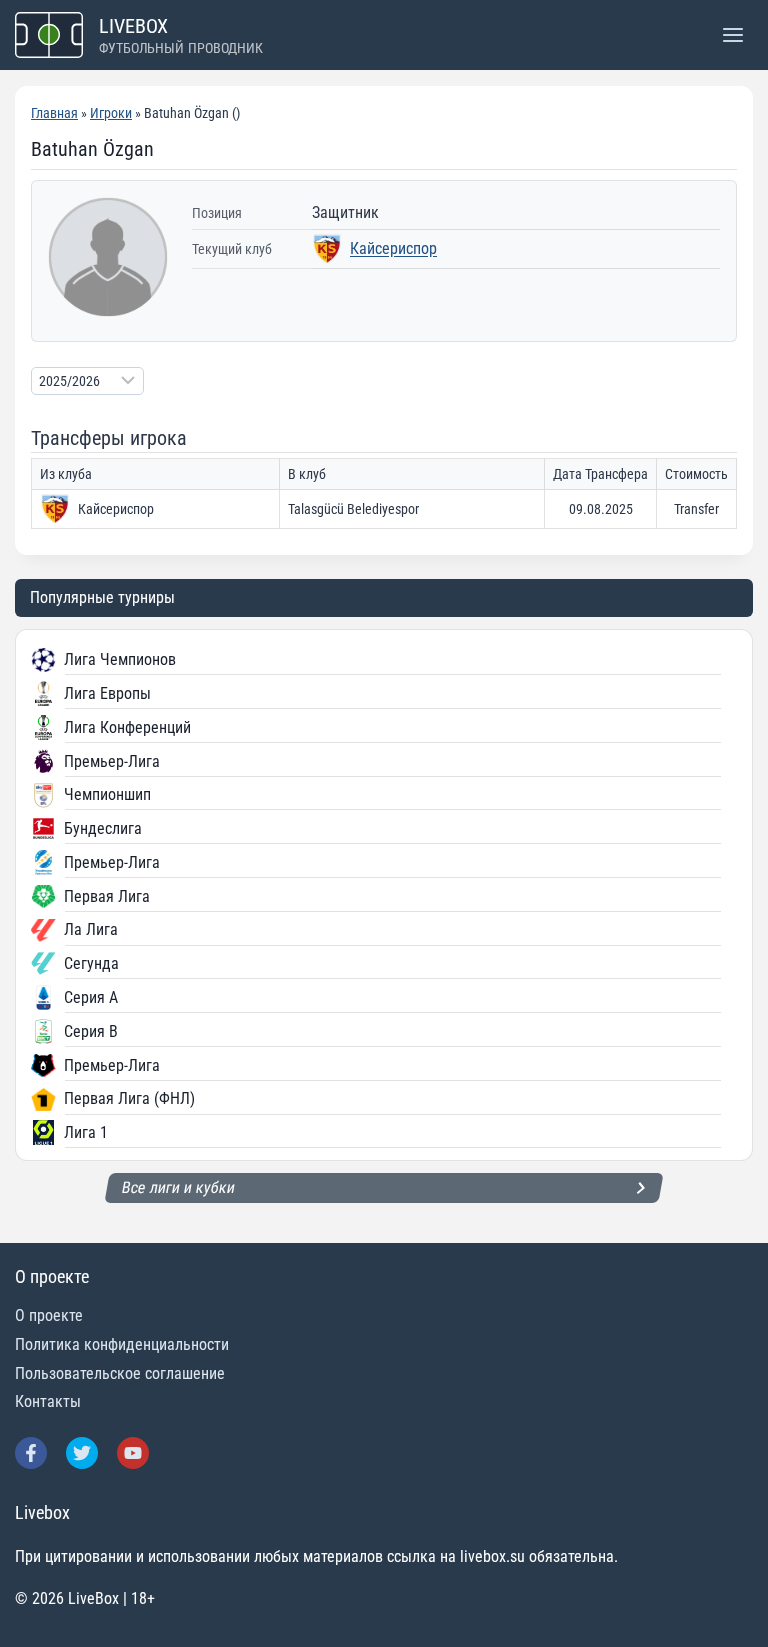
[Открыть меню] (732, 34)
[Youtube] (133, 1453)
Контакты (48, 1401)
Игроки (111, 113)
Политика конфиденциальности (122, 1344)
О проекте (49, 1315)
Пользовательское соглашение (120, 1373)
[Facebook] (31, 1453)
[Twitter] (82, 1453)
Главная (54, 113)
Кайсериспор (393, 248)
